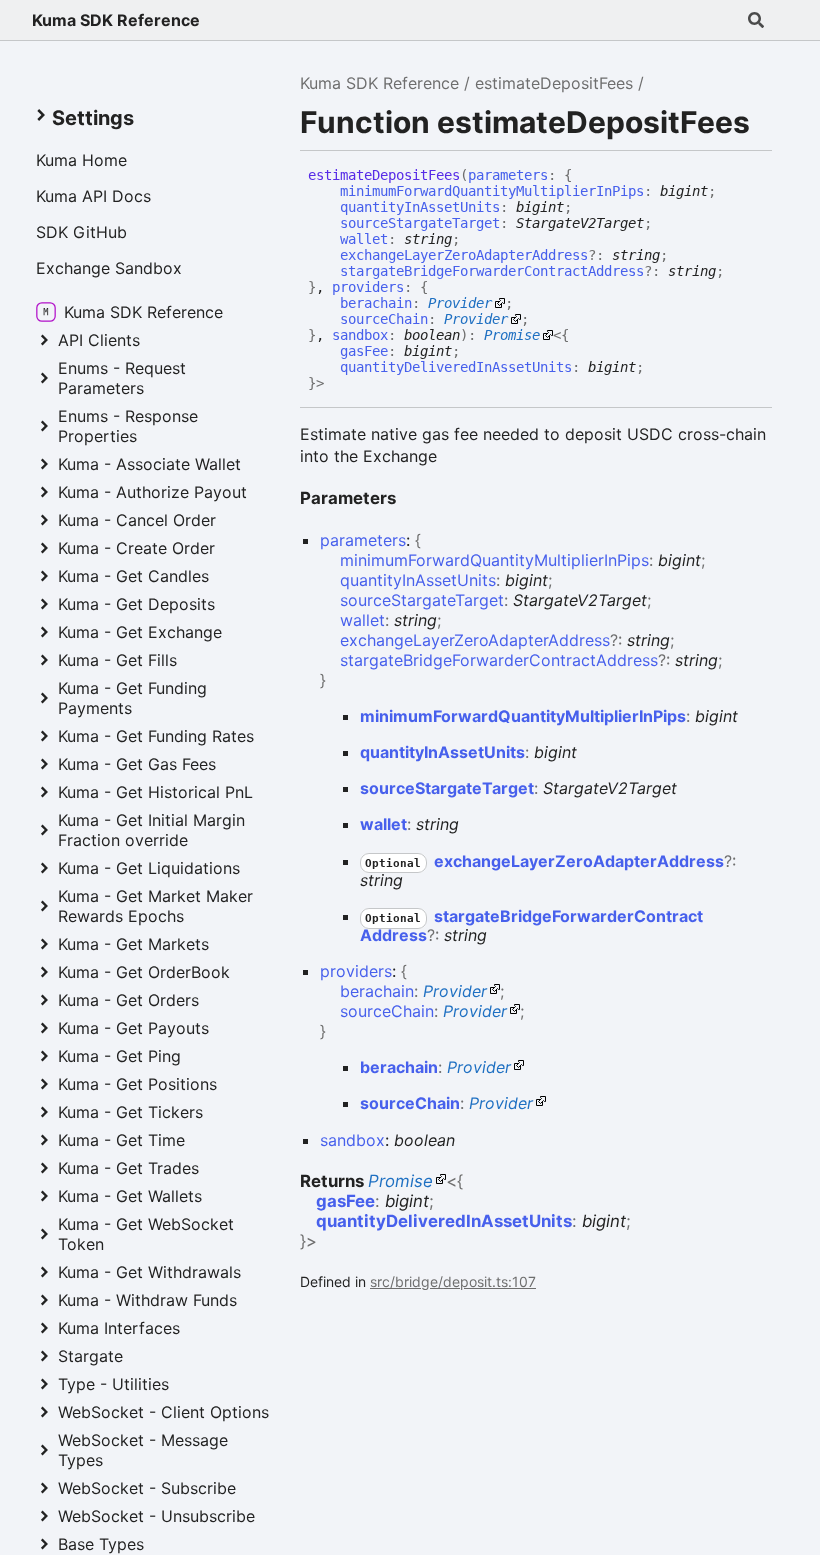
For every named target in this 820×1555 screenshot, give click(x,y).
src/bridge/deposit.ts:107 (453, 1281)
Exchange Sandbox (109, 268)
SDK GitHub (81, 232)
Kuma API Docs (93, 196)
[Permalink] (339, 384)
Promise (512, 335)
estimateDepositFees (554, 83)
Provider (460, 303)
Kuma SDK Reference (116, 20)
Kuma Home (81, 160)
